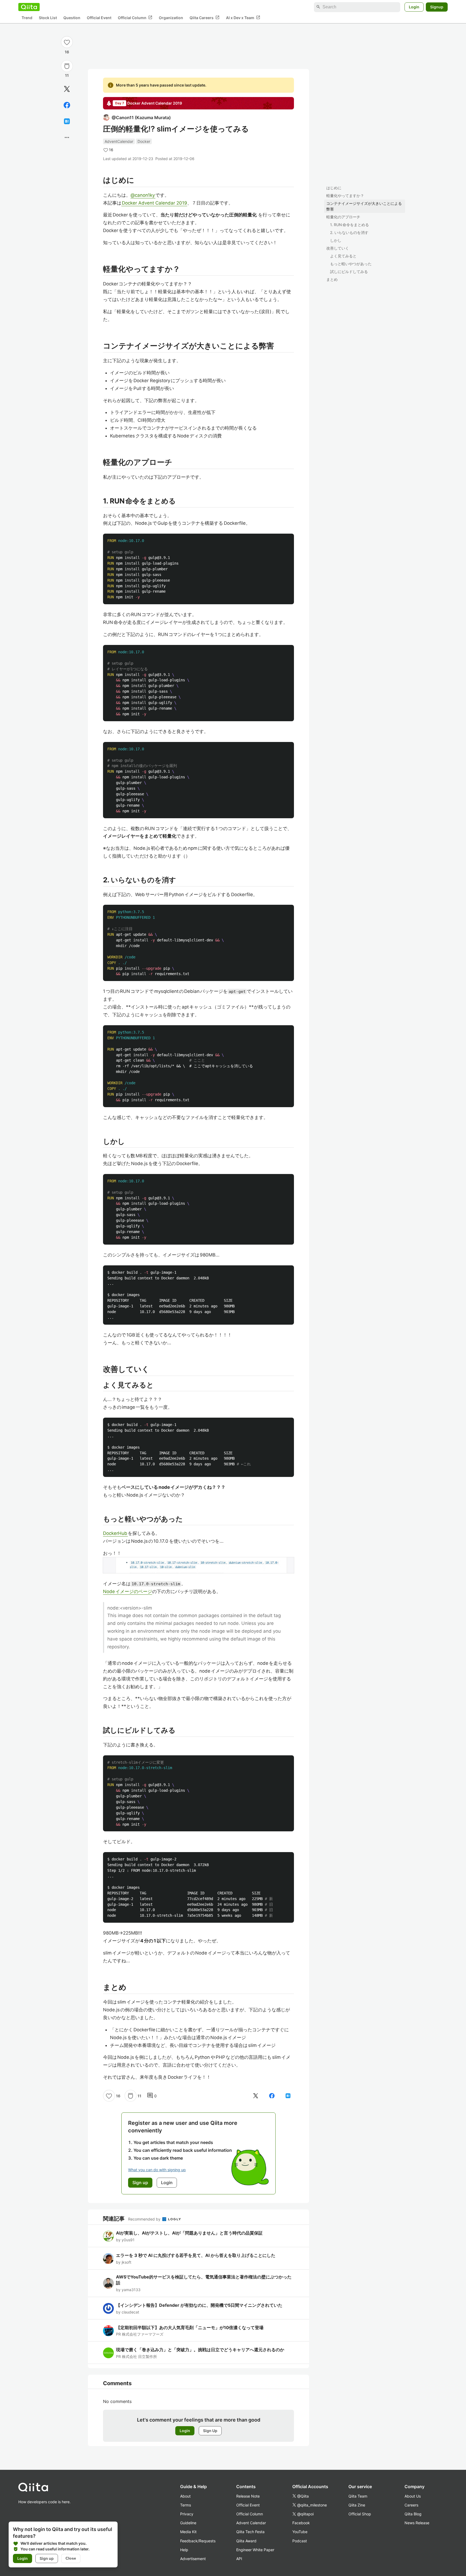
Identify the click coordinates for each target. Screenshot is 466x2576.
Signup (437, 7)
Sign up (47, 2558)
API (239, 2559)
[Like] (67, 42)
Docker (144, 141)
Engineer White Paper (255, 2550)
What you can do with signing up (157, 2170)
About (185, 2496)
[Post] (67, 89)
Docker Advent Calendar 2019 (154, 203)
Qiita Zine (357, 2505)
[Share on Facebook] (67, 105)
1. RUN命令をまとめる (349, 225)
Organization (171, 18)
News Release (417, 2523)
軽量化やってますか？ (345, 196)
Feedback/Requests (198, 2541)
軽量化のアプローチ (343, 217)
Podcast (300, 2541)
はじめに (334, 188)
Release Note (248, 2496)
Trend (27, 18)
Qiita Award (246, 2541)
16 (67, 52)
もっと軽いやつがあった (351, 264)
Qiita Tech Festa (250, 2532)
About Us (413, 2496)
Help (184, 2550)
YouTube (300, 2532)
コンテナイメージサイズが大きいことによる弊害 (364, 206)
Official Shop (360, 2514)
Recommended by (145, 2219)
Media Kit (188, 2532)
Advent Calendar (251, 2523)
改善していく (338, 248)
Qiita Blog (413, 2514)
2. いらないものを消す (349, 232)
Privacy (187, 2514)
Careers (411, 2505)
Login (414, 7)
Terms (186, 2505)
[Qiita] (29, 7)
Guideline (188, 2523)
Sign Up (210, 2431)
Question (72, 18)
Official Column (135, 18)
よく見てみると (343, 256)
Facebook (301, 2523)
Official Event (99, 18)
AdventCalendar (119, 141)
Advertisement (193, 2559)
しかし (336, 240)
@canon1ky (143, 195)
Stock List (48, 18)
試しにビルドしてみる (349, 272)
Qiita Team (358, 2496)
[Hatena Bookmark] (67, 121)
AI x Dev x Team (243, 18)
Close (71, 2558)
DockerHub (115, 1533)
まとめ (332, 279)
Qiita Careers (205, 18)
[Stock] (67, 66)
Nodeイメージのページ (128, 1591)
